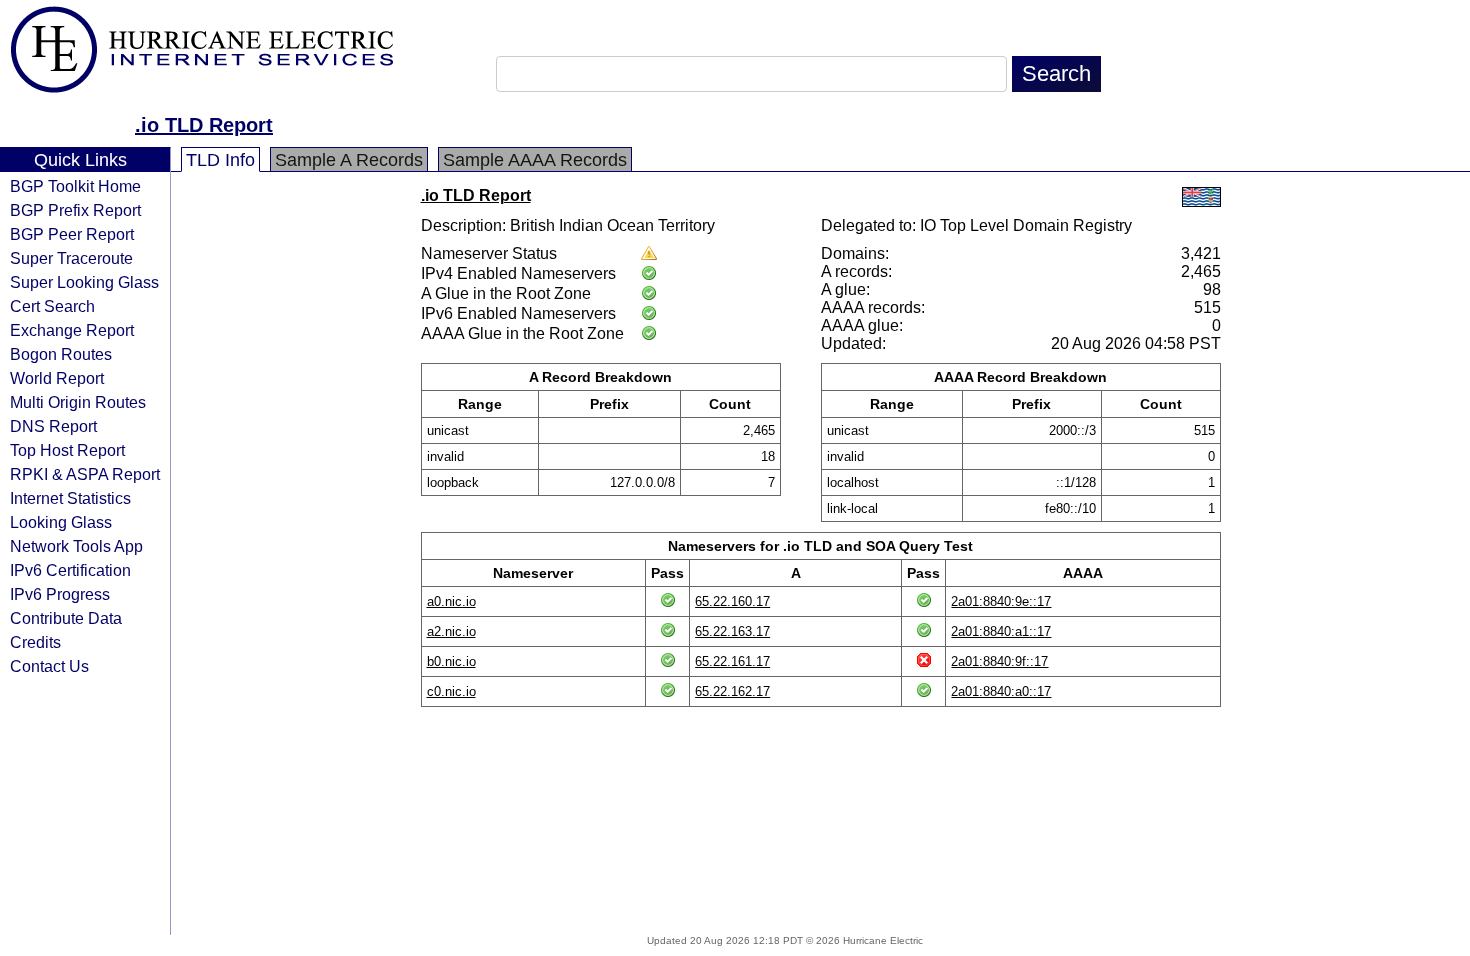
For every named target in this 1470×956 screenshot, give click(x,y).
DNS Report (53, 426)
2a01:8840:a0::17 (1001, 691)
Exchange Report (72, 330)
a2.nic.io (451, 631)
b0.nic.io (451, 661)
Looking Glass (61, 522)
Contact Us (49, 666)
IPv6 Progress (60, 594)
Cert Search (52, 306)
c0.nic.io (451, 691)
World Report (57, 378)
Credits (35, 642)
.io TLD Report (204, 125)
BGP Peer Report (72, 234)
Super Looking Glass (84, 282)
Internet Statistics (70, 498)
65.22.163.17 (732, 631)
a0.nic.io (451, 601)
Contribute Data (66, 618)
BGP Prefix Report (75, 210)
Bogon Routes (61, 354)
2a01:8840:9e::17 (1001, 601)
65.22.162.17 (732, 691)
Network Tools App (76, 546)
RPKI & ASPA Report (85, 474)
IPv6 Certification (70, 570)
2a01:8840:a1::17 (1001, 631)
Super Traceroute (71, 258)
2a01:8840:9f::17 (999, 661)
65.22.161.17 (732, 661)
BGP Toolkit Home (75, 186)
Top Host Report (67, 450)
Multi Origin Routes (78, 402)
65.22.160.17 (732, 601)
